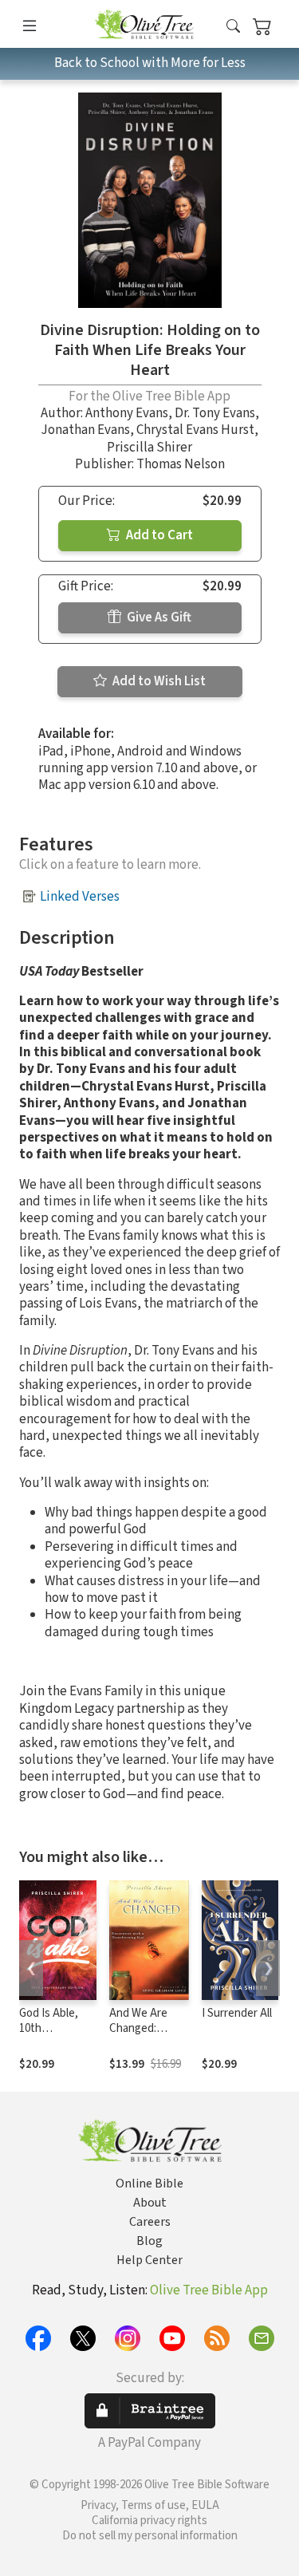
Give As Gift (158, 617)
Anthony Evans (127, 413)
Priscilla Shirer (149, 448)
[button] (233, 27)
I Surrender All (237, 2013)
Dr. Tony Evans (215, 413)
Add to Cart (158, 535)
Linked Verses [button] (80, 897)
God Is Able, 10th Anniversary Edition (49, 2036)
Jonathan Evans (85, 430)
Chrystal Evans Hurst (195, 430)
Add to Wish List (158, 681)
